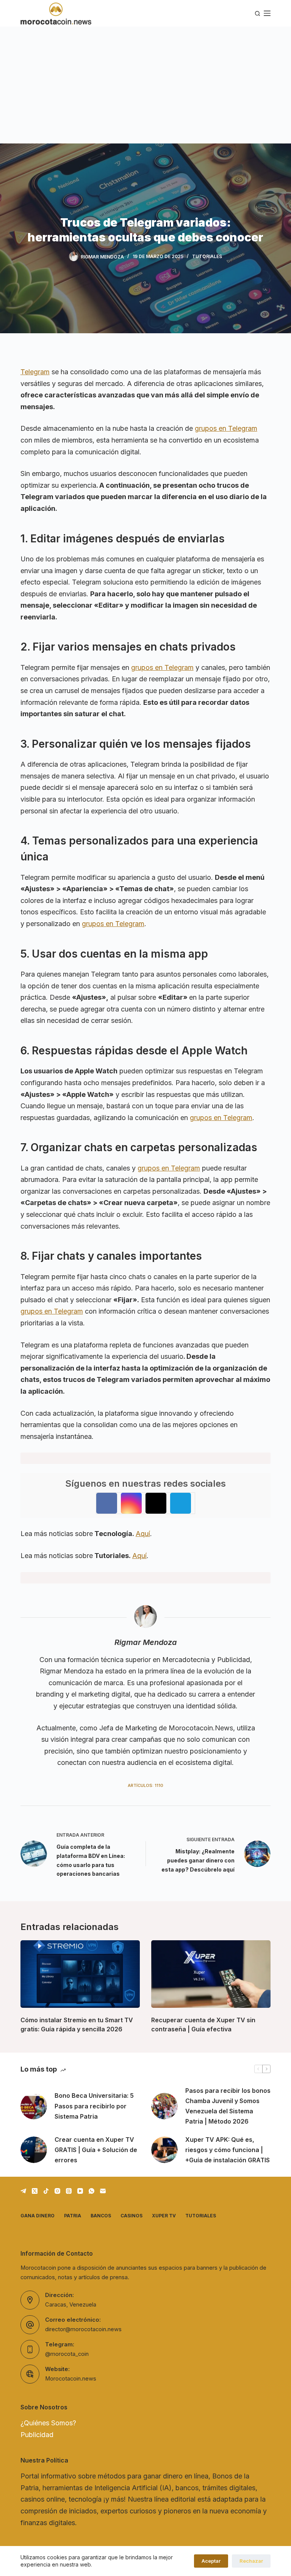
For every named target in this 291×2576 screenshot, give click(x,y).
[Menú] (267, 13)
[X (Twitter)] (35, 2191)
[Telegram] (23, 2191)
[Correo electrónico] (103, 2191)
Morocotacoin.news (71, 2379)
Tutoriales (207, 256)
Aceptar (211, 2561)
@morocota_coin (67, 2354)
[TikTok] (46, 2191)
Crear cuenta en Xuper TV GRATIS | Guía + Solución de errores (96, 2150)
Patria (73, 2216)
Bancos (101, 2216)
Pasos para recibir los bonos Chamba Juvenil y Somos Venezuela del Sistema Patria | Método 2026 (228, 2106)
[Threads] (69, 2191)
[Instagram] (57, 2191)
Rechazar (251, 2561)
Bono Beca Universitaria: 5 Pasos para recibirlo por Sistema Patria (94, 2106)
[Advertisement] (145, 84)
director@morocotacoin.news (83, 2329)
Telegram (35, 372)
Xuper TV (164, 2216)
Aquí (143, 1534)
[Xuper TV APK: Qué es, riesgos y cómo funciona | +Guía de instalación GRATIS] (164, 2150)
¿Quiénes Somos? (48, 2423)
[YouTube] (80, 2191)
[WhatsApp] (92, 2191)
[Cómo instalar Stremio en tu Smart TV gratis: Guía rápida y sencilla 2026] (80, 1974)
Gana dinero (38, 2216)
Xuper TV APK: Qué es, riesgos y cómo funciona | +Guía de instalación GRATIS (228, 2150)
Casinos (131, 2216)
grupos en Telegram (226, 428)
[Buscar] (257, 13)
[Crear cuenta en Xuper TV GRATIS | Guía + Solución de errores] (34, 2150)
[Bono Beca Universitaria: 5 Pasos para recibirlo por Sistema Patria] (34, 2106)
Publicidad (37, 2435)
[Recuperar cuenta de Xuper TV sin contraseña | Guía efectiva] (211, 1974)
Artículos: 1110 (145, 1785)
